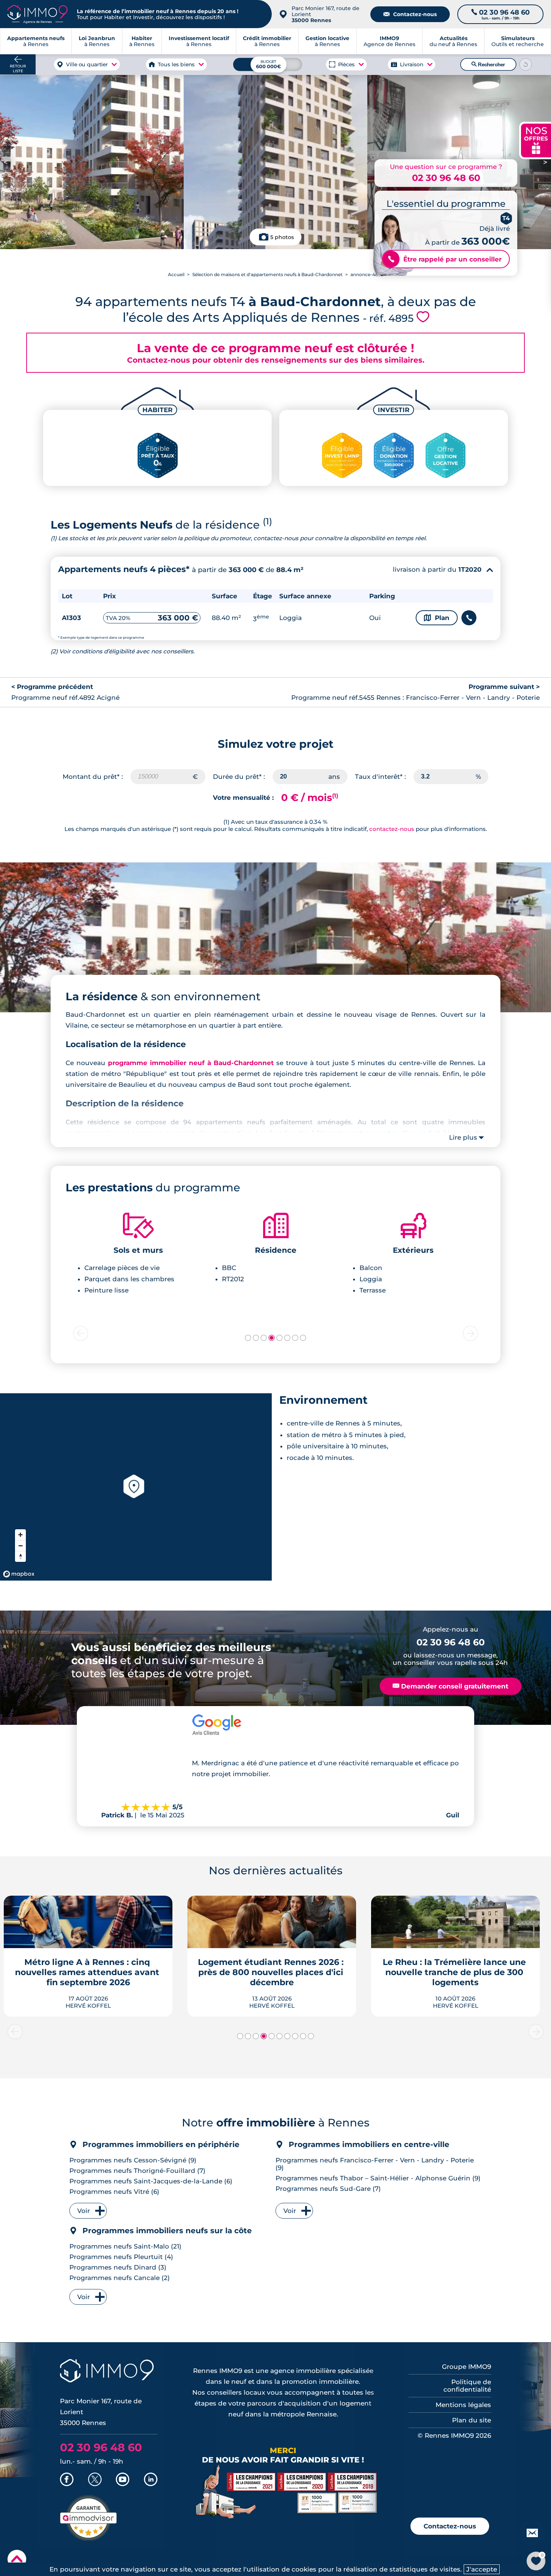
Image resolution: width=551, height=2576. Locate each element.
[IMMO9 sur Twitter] (95, 2480)
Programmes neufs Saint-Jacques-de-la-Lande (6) (151, 2181)
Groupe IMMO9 (466, 2367)
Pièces (347, 64)
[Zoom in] (20, 1535)
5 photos (282, 237)
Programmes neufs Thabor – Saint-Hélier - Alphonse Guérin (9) (378, 2178)
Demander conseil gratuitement (451, 1686)
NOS (536, 140)
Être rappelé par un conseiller (445, 259)
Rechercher (488, 64)
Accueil (176, 274)
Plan (437, 618)
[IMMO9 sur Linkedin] (151, 2480)
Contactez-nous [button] (450, 2526)
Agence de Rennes (389, 41)
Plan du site (472, 2420)
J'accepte (482, 2569)
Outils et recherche (518, 41)
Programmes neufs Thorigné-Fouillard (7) (137, 2171)
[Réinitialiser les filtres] (526, 64)
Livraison (412, 64)
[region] (136, 1487)
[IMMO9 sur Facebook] (67, 2480)
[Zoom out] (20, 1546)
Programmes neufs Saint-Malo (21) (125, 2246)
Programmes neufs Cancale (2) (120, 2278)
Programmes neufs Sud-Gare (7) (328, 2189)
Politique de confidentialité (467, 2386)
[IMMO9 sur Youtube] (123, 2480)
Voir (84, 2211)
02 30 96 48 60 (446, 178)
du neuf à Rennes (453, 41)
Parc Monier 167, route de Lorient (326, 14)
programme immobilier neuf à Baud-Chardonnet (191, 1063)
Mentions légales (463, 2405)
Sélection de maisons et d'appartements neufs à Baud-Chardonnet (267, 274)
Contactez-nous (410, 14)
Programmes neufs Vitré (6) (114, 2192)
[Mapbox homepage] (19, 1574)
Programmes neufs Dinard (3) (118, 2267)
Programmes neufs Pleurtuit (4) (121, 2257)
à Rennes (97, 41)
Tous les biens (177, 64)
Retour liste (18, 69)
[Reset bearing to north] (20, 1556)
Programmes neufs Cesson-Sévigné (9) (133, 2160)
